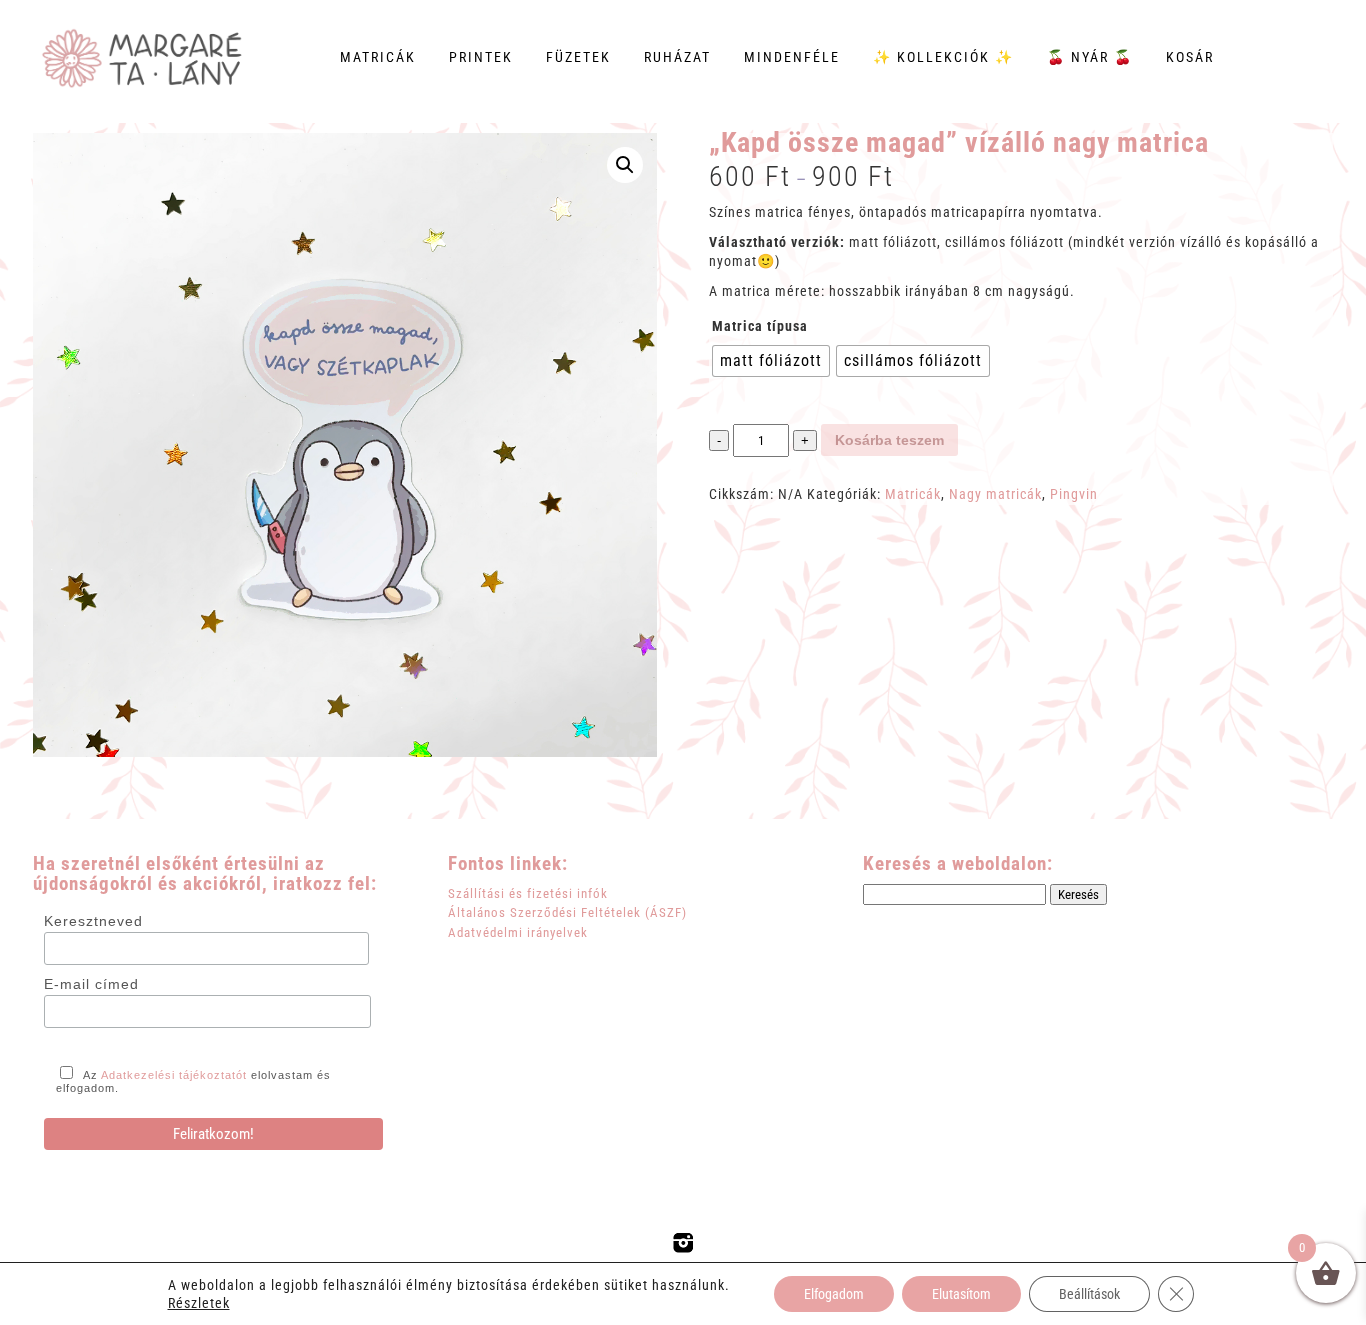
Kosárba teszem (889, 440)
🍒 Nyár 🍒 (1090, 57)
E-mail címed (91, 984)
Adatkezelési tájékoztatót (174, 1075)
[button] (625, 165)
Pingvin (1074, 494)
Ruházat (677, 57)
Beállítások (1089, 1294)
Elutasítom (961, 1294)
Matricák (378, 57)
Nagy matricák (995, 494)
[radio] (771, 361)
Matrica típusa (760, 326)
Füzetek (578, 57)
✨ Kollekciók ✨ (943, 57)
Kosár (1190, 57)
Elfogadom (834, 1294)
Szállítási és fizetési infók (528, 893)
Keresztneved (93, 921)
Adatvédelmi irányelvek (518, 932)
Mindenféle (792, 57)
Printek (481, 57)
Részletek (199, 1303)
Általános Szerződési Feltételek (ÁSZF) (567, 912)
